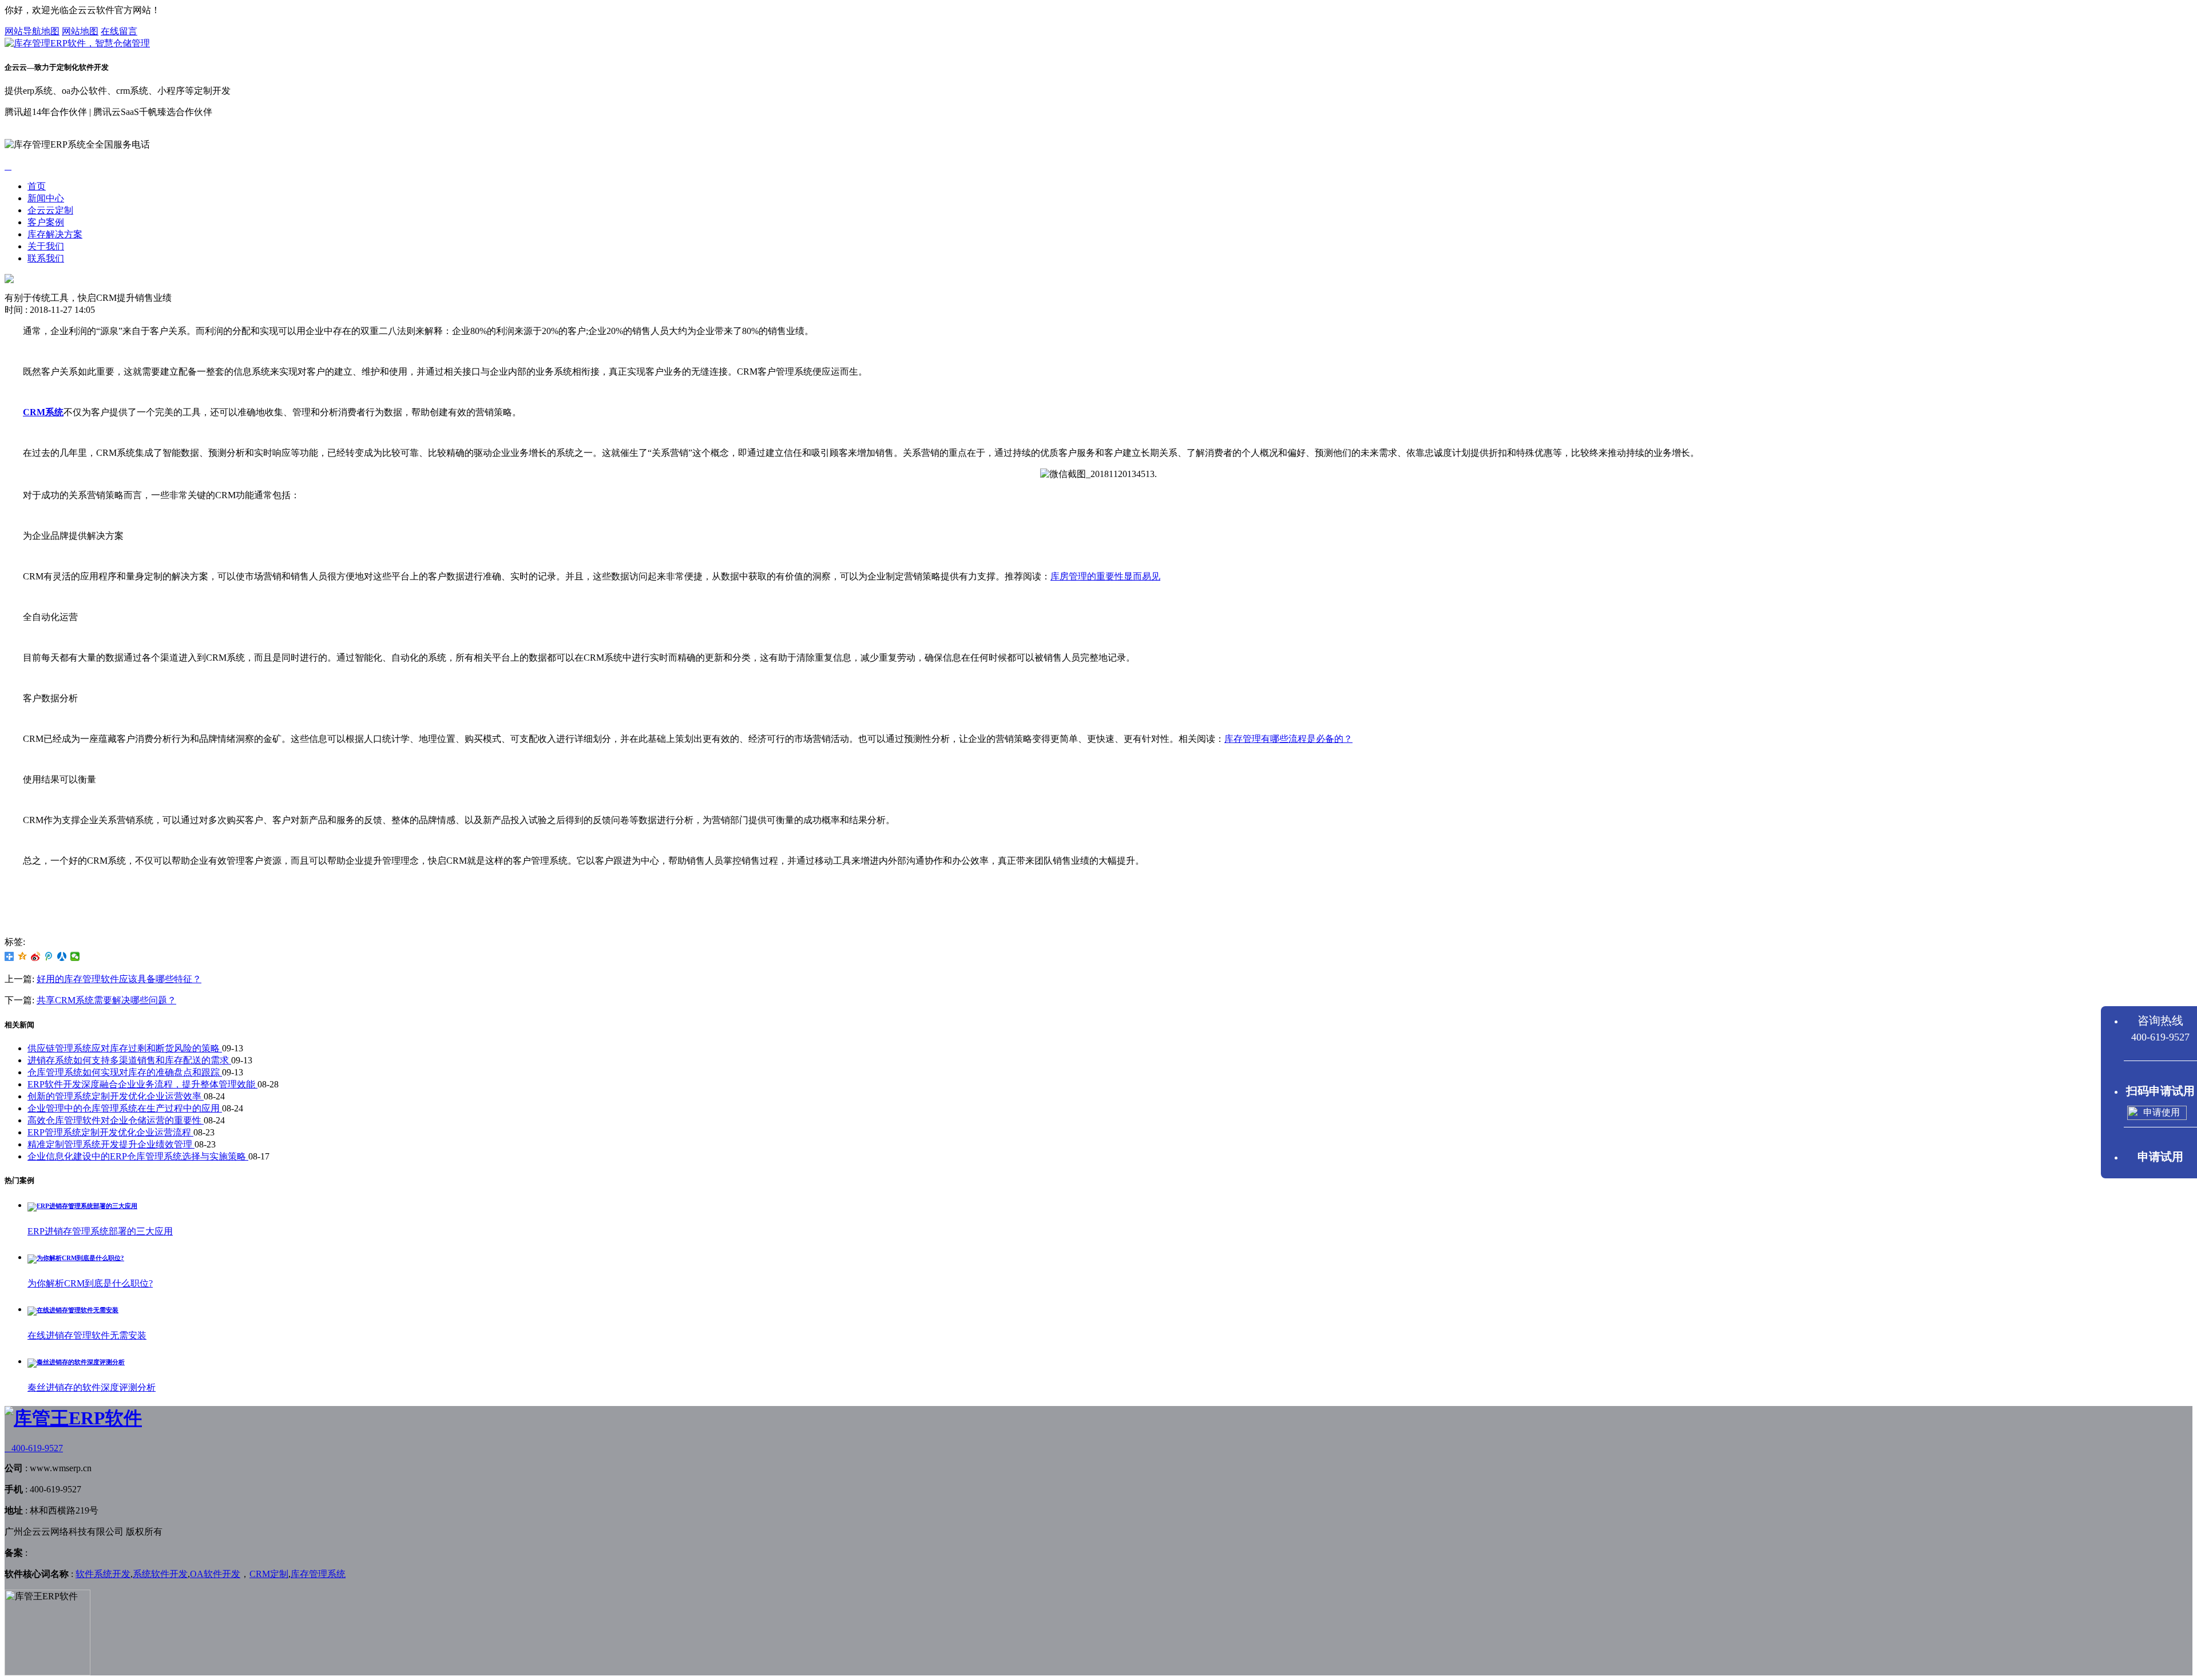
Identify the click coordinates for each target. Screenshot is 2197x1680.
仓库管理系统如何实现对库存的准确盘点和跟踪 (125, 1072)
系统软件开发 (160, 1574)
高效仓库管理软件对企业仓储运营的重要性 (116, 1120)
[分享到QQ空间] (23, 956)
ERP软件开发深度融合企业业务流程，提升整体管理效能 (142, 1084)
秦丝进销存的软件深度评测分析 (92, 1387)
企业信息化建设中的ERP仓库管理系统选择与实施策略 (138, 1156)
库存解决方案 (55, 234)
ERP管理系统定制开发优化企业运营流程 (110, 1132)
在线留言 (119, 31)
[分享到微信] (75, 956)
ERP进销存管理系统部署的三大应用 (100, 1231)
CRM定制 (269, 1574)
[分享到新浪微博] (36, 956)
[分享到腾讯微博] (49, 956)
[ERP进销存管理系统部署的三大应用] (82, 1206)
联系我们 (46, 258)
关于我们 (46, 246)
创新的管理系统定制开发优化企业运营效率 (116, 1096)
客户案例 (46, 222)
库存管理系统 (318, 1574)
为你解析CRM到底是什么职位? (90, 1283)
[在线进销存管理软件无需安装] (73, 1310)
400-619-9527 (34, 1448)
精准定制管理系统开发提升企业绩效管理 (111, 1144)
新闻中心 (46, 198)
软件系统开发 (103, 1574)
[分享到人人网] (62, 956)
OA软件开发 (215, 1574)
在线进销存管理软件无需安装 (87, 1335)
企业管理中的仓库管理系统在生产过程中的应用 (125, 1108)
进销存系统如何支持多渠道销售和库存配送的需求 (129, 1060)
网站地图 (80, 31)
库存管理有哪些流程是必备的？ (1288, 739)
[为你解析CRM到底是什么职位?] (76, 1258)
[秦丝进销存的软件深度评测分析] (76, 1362)
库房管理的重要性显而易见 (1105, 576)
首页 (37, 186)
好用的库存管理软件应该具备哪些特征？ (119, 979)
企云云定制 (50, 210)
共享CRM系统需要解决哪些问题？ (106, 1000)
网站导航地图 (32, 31)
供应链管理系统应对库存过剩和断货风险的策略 (125, 1048)
